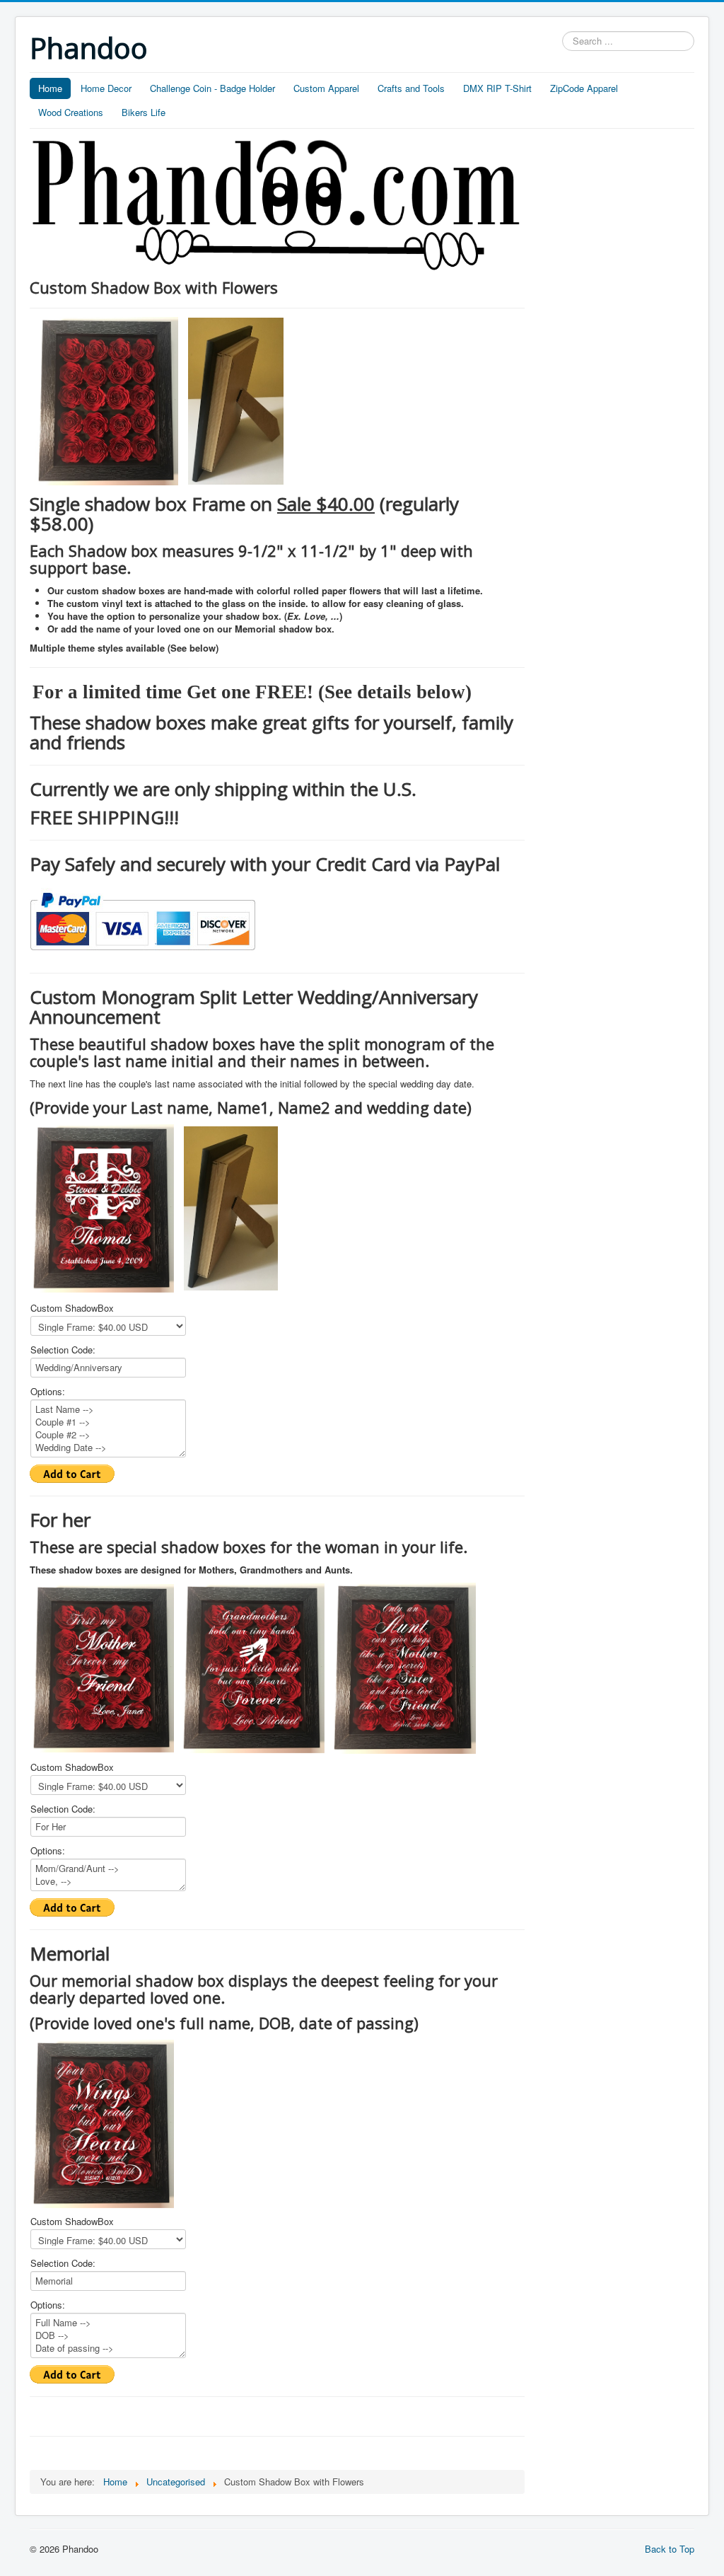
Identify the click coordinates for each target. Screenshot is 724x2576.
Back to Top (670, 2549)
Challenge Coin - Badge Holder (212, 88)
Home (50, 88)
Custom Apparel (326, 88)
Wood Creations (71, 112)
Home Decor (106, 88)
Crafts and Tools (411, 88)
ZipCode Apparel (584, 88)
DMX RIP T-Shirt (497, 88)
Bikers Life (144, 112)
